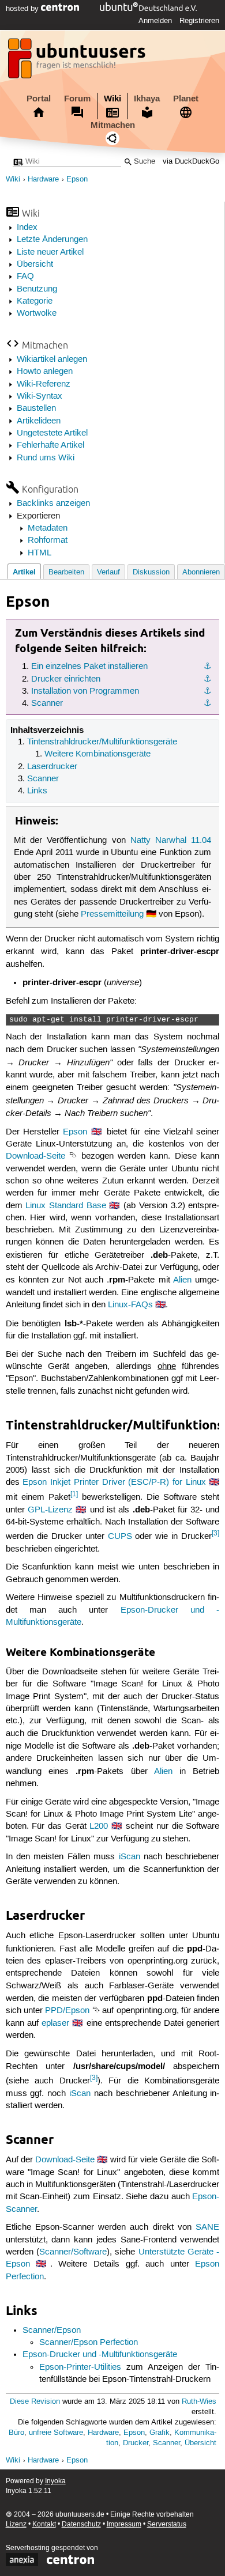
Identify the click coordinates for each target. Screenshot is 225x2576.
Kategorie (35, 301)
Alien (182, 1280)
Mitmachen (113, 125)
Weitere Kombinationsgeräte (97, 754)
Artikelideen (39, 421)
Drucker (136, 2443)
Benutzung (37, 289)
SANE (207, 2227)
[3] (215, 1533)
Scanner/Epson (52, 2331)
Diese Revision (35, 2402)
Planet (186, 99)
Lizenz (16, 2524)
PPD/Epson (67, 2011)
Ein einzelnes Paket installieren (89, 667)
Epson (77, 179)
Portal (39, 99)
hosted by (23, 9)
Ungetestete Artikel (52, 433)
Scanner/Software (73, 2252)
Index (27, 228)
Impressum (124, 2524)
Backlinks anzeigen (53, 504)
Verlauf (108, 572)
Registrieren (199, 21)
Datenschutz (81, 2524)
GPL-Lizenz (50, 1510)
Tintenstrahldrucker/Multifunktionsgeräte (102, 742)
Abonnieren (201, 572)
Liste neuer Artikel (50, 252)
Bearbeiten (66, 572)
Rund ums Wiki (46, 458)
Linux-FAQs (130, 1305)
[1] (74, 1494)
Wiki (112, 99)
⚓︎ (207, 667)
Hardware (43, 179)
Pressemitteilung (112, 914)
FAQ (25, 277)
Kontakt (44, 2524)
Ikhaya (147, 99)
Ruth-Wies (199, 2402)
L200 (99, 1826)
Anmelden (155, 21)
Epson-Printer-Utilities (80, 2367)
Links (37, 791)
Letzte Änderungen (52, 240)
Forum (77, 99)
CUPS (120, 1537)
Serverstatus (167, 2524)
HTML (40, 553)
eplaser (55, 2023)
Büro (16, 2433)
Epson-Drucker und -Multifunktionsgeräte (100, 2355)
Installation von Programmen (85, 691)
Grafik (160, 2433)
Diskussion (151, 572)
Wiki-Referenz (44, 384)
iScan (130, 1857)
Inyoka (55, 2481)
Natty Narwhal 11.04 (171, 841)
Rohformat (48, 540)
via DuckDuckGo (191, 162)
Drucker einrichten (66, 679)
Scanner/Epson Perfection (89, 2343)
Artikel (24, 572)
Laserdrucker (52, 767)
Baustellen (36, 408)
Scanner (47, 703)
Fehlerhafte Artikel (50, 445)
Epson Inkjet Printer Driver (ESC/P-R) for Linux (114, 1482)
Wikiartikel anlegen (52, 360)
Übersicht (35, 264)
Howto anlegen (45, 372)
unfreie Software (56, 2433)
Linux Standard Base (65, 1206)
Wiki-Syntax (40, 396)
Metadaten (48, 528)
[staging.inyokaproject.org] (78, 62)
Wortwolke (37, 313)
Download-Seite (35, 1156)
